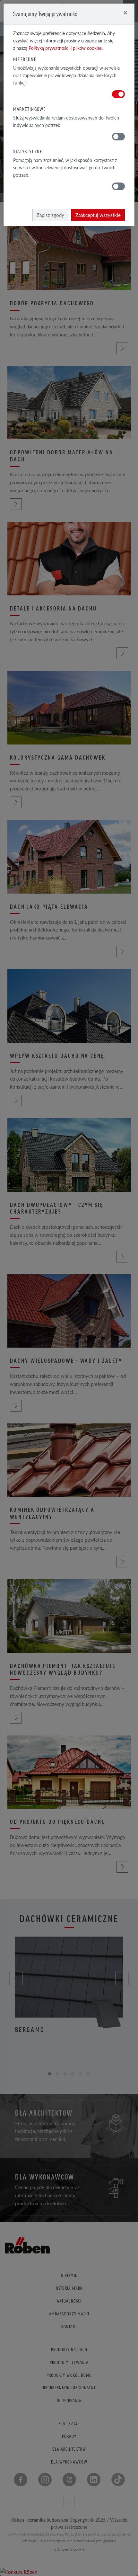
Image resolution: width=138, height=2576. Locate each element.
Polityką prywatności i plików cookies (65, 48)
